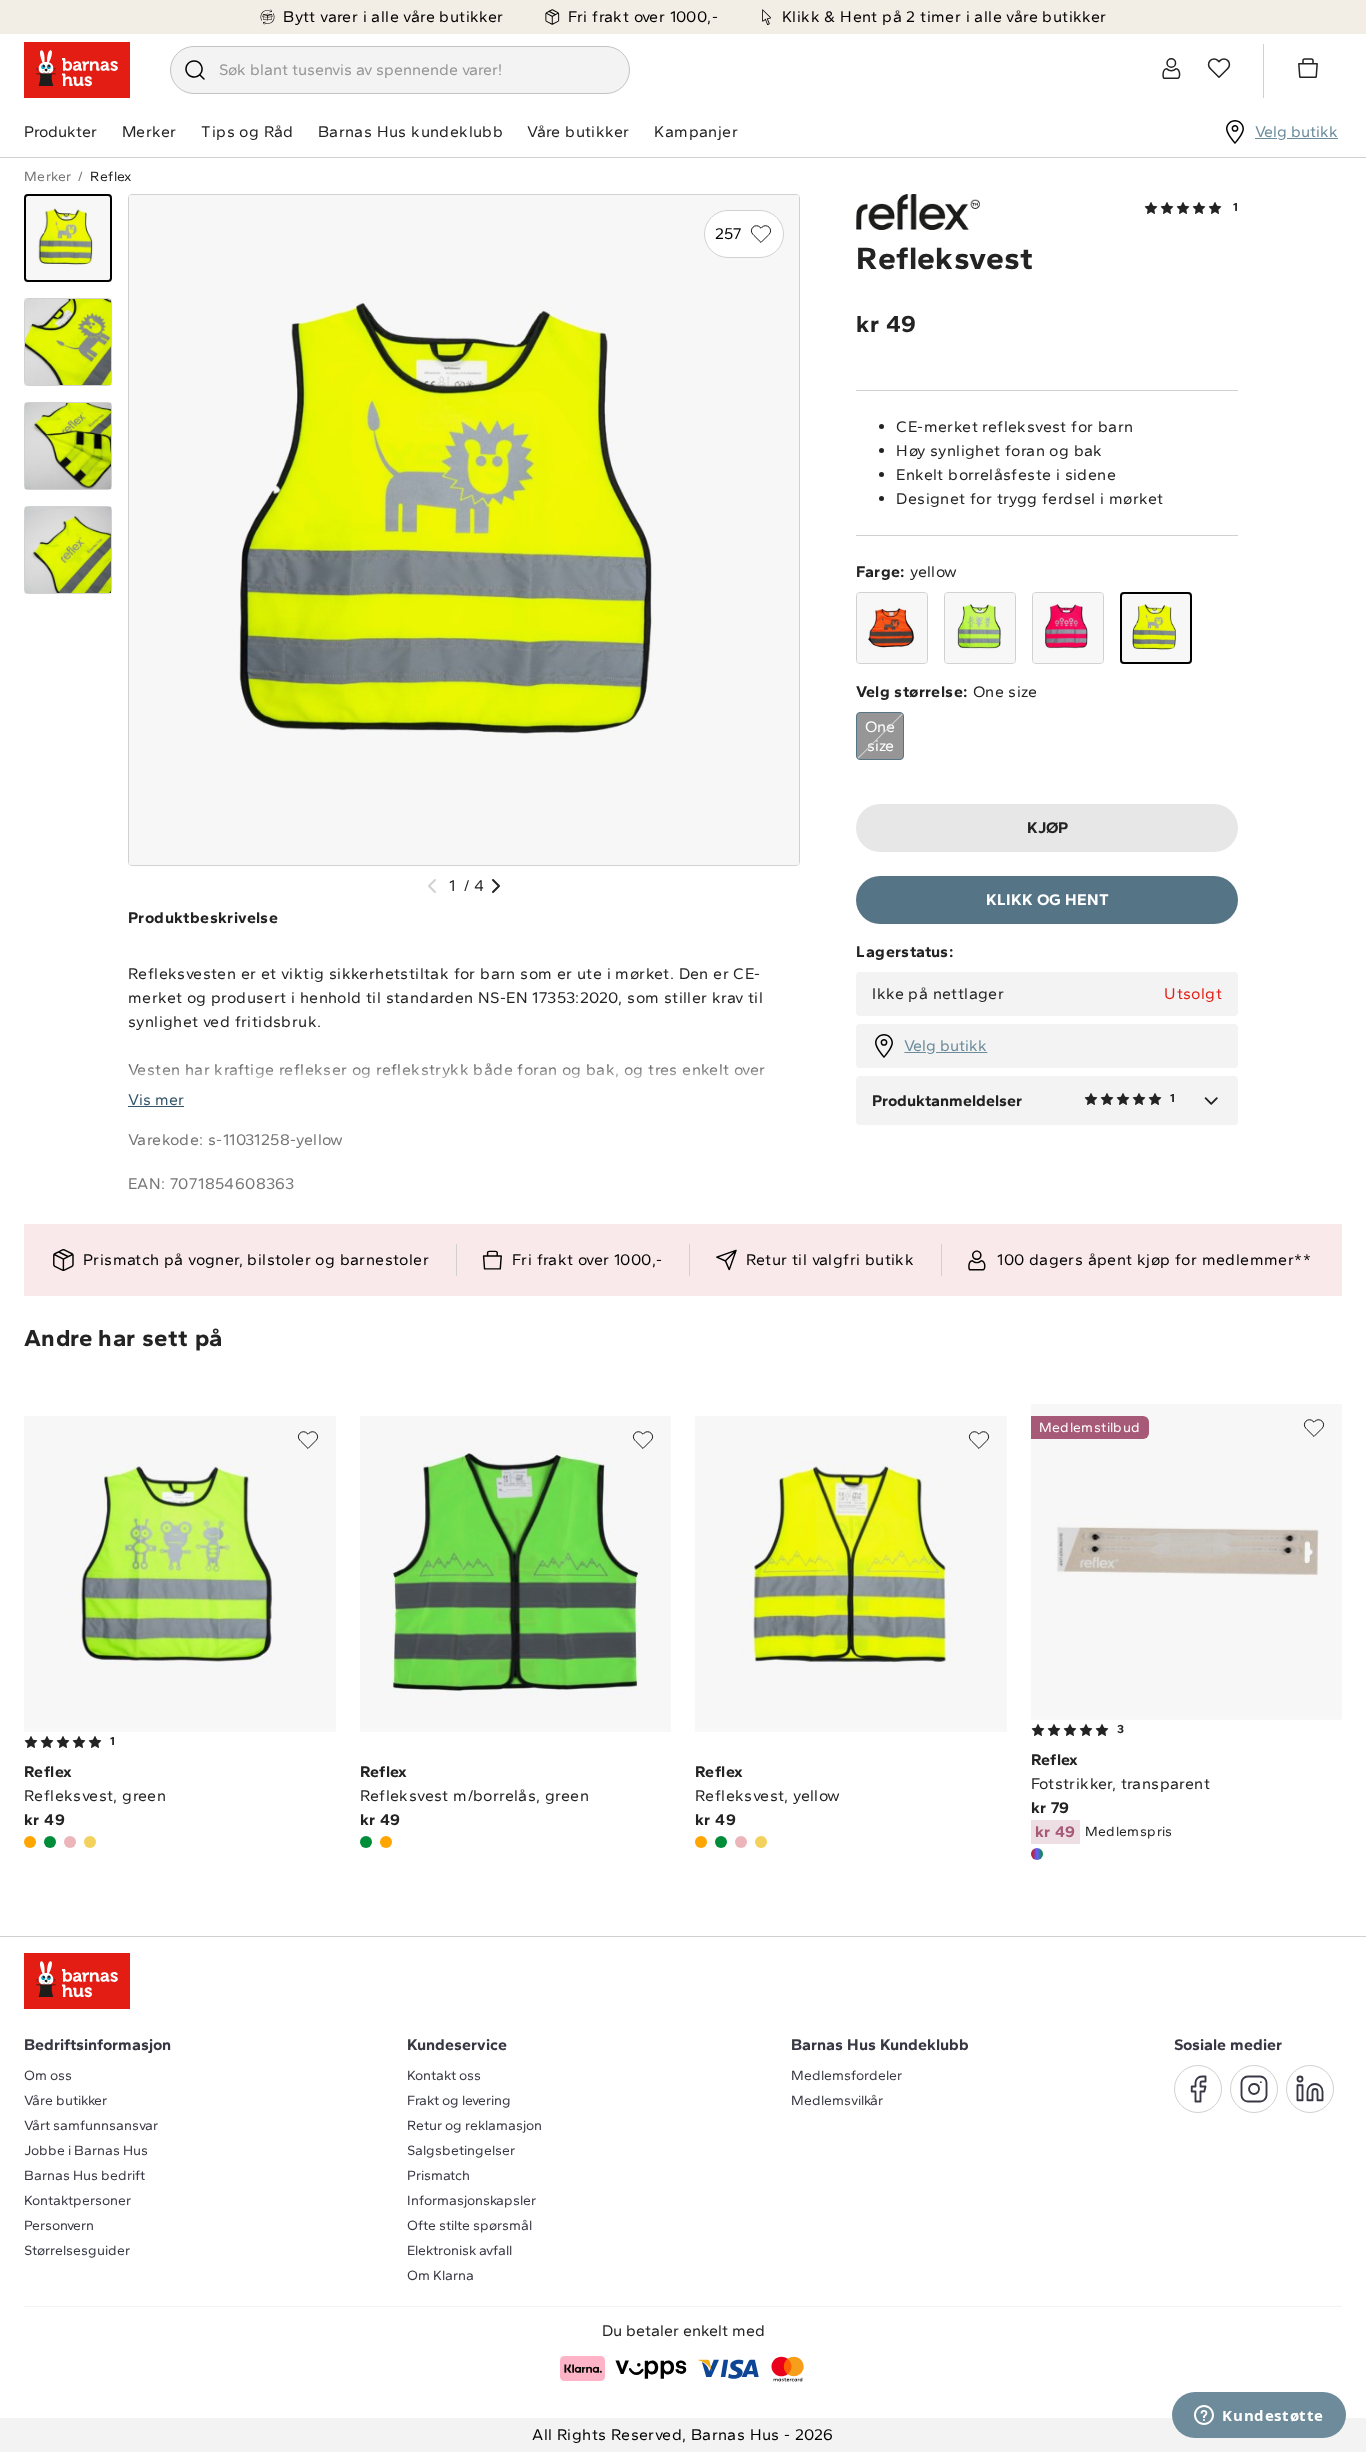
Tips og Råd (247, 131)
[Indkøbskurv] (1311, 71)
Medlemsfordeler (846, 2075)
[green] (980, 628)
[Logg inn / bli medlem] (1171, 68)
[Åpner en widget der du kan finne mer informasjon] (1259, 2417)
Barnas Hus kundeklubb (410, 131)
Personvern (59, 2225)
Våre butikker (578, 131)
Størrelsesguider (77, 2250)
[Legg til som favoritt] (308, 1440)
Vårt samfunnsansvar (91, 2125)
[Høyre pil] (496, 886)
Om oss (48, 2075)
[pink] (1068, 628)
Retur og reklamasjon (474, 2125)
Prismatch (438, 2175)
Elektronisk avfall (459, 2250)
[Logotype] (77, 70)
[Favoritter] (1219, 68)
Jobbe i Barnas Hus (86, 2150)
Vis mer (156, 1099)
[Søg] (195, 70)
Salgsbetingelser (461, 2150)
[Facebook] (1198, 2089)
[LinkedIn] (1310, 2089)
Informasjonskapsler (471, 2200)
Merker (149, 131)
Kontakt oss (444, 2075)
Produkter (60, 131)
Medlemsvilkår (837, 2100)
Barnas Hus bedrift (84, 2175)
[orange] (892, 628)
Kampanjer (696, 131)
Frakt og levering (459, 2100)
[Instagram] (1254, 2089)
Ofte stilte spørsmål (469, 2225)
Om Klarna (440, 2275)
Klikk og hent (1047, 899)
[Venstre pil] (432, 886)
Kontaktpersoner (77, 2200)
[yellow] (1156, 628)
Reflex (110, 176)
